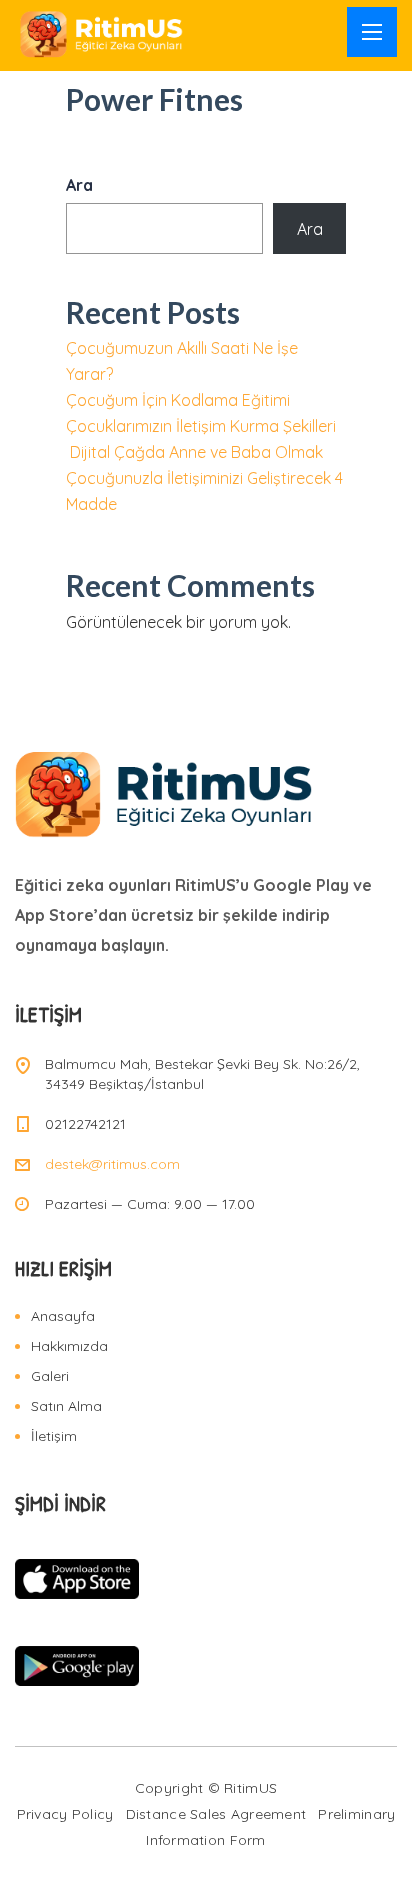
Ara (79, 185)
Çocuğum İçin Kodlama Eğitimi (178, 400)
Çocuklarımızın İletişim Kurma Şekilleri (201, 426)
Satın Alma (66, 1406)
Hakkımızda (69, 1346)
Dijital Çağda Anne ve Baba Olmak (196, 452)
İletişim (54, 1436)
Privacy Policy (65, 1814)
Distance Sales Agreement (216, 1814)
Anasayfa (63, 1316)
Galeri (50, 1376)
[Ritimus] (102, 34)
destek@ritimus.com (112, 1164)
